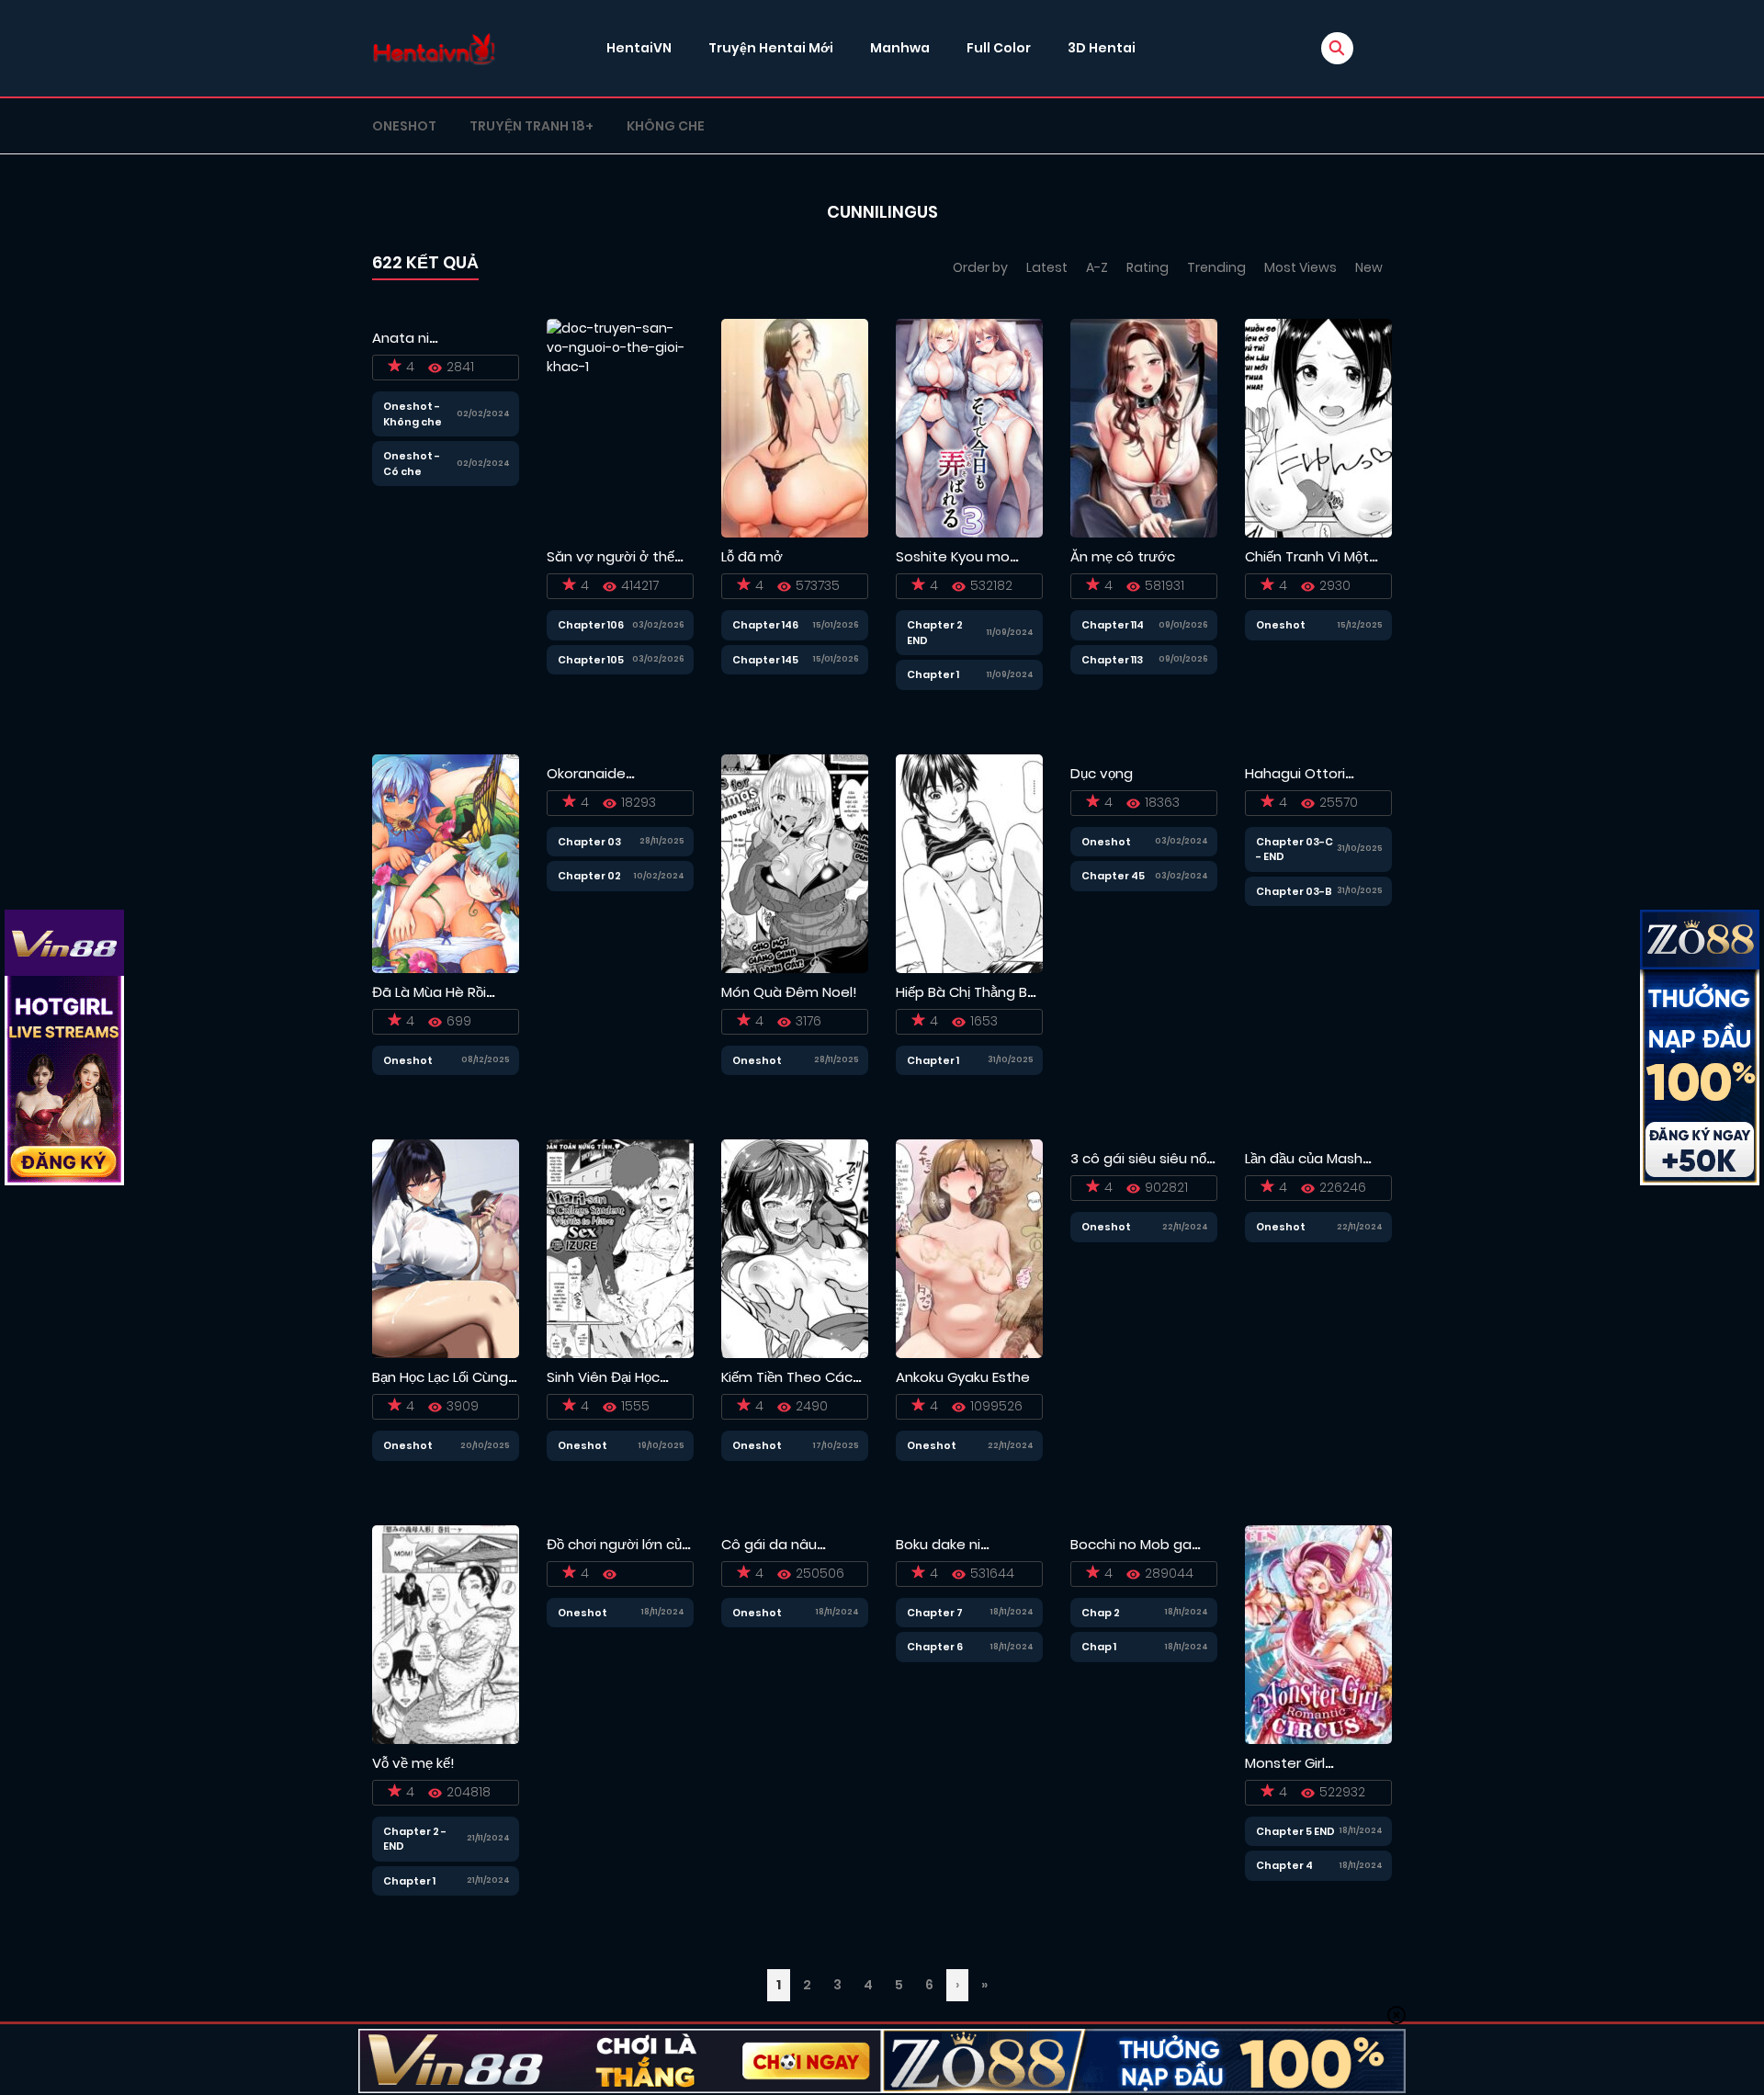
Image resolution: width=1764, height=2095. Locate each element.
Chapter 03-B (1294, 891)
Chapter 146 (765, 625)
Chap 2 (1101, 1613)
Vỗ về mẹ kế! (413, 1763)
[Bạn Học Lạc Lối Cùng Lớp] (446, 1248)
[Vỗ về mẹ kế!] (446, 1634)
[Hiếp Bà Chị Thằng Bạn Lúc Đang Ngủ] (969, 863)
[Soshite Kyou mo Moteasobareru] (969, 427)
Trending (1216, 267)
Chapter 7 (935, 1613)
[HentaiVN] (434, 48)
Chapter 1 (933, 674)
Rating (1148, 267)
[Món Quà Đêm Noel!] (795, 863)
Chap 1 (1099, 1647)
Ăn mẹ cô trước (1123, 556)
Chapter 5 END (1295, 1831)
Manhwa (900, 48)
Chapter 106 (591, 625)
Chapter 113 (1112, 660)
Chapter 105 (591, 660)
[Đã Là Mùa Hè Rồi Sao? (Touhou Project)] (446, 863)
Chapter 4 (1284, 1865)
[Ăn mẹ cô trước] (1144, 427)
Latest (1047, 267)
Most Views (1300, 267)
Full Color (999, 48)
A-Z (1097, 267)
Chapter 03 (589, 842)
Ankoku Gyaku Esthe (963, 1377)
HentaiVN (639, 48)
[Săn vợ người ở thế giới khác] (620, 427)
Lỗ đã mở (752, 556)
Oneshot (404, 126)
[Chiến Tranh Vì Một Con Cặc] (1318, 427)
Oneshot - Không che (413, 414)
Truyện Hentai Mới (771, 48)
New (1369, 267)
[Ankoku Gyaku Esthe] (969, 1248)
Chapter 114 (1113, 625)
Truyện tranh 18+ (531, 126)
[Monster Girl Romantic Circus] (1318, 1634)
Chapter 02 (589, 876)
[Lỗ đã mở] (795, 427)
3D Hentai (1102, 48)
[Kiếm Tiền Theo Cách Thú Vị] (795, 1248)
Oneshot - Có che (412, 464)
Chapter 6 (935, 1647)
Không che (666, 126)
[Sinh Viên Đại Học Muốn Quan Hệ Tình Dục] (620, 1248)
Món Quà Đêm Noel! (789, 992)
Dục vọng (1102, 773)
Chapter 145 (765, 660)
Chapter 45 (1113, 876)
